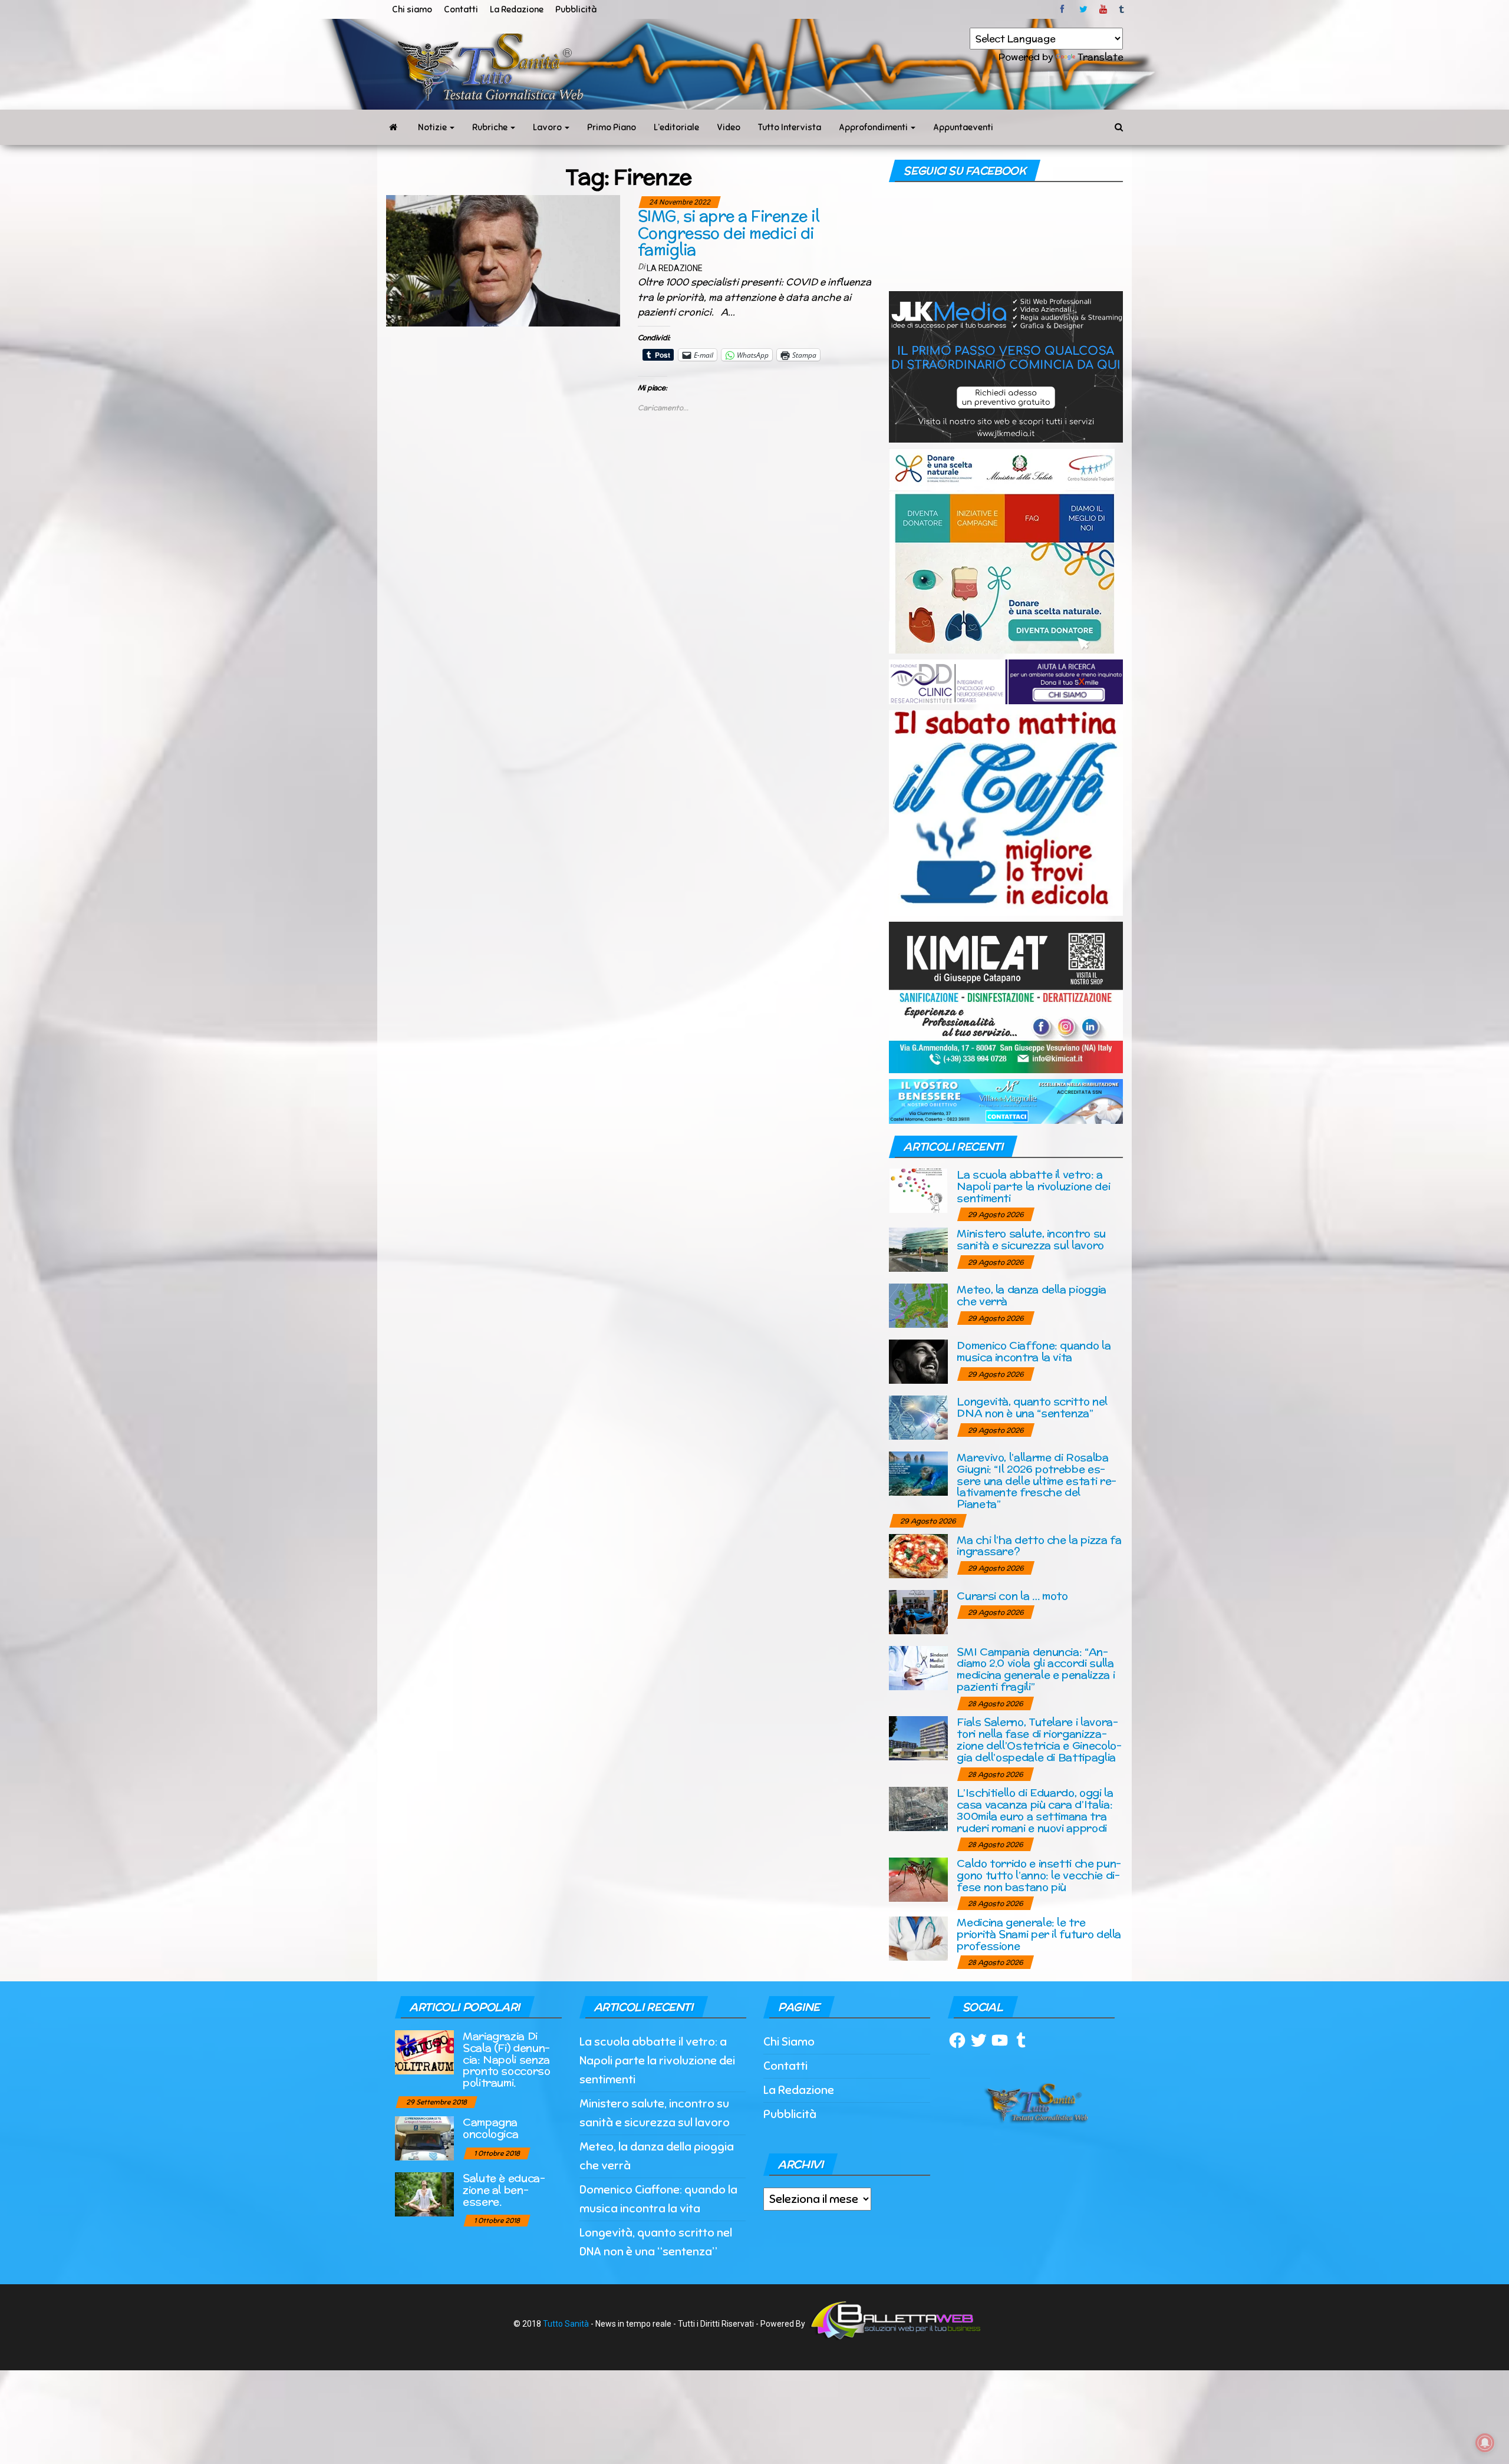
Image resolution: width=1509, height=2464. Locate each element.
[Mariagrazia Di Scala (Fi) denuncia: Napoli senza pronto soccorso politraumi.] (424, 2051)
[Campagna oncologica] (424, 2137)
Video (729, 127)
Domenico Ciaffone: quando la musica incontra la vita (1034, 1351)
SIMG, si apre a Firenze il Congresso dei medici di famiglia (728, 233)
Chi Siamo (789, 2042)
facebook (1064, 9)
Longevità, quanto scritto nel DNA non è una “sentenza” (1032, 1407)
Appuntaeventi (963, 127)
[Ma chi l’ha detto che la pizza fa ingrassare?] (918, 1555)
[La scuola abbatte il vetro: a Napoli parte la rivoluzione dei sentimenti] (918, 1190)
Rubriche (491, 127)
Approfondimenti (874, 127)
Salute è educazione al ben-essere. (504, 2190)
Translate (1100, 57)
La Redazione (517, 9)
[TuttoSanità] (393, 127)
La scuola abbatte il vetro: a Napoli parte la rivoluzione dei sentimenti (1033, 1186)
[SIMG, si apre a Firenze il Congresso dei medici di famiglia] (503, 260)
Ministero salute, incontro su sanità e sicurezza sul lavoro (1031, 1239)
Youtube (1103, 9)
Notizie (433, 127)
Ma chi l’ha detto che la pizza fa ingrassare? (1039, 1546)
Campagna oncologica (490, 2128)
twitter (1083, 9)
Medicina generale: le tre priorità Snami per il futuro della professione (1039, 1934)
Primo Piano (612, 127)
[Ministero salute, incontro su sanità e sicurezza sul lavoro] (918, 1249)
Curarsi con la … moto (1012, 1596)
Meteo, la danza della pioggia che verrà (1032, 1295)
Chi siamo (412, 9)
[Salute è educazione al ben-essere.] (424, 2193)
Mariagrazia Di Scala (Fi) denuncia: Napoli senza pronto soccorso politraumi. (507, 2059)
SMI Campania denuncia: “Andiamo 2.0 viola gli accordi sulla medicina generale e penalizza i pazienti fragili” (1036, 1669)
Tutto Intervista (790, 127)
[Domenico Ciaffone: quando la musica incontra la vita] (918, 1361)
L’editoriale (676, 127)
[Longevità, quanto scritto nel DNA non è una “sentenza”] (918, 1417)
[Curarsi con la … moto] (918, 1611)
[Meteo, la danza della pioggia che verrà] (918, 1305)
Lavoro (548, 127)
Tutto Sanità (566, 2324)
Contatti (461, 9)
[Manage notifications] (1485, 2443)
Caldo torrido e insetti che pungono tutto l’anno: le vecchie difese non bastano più (1039, 1875)
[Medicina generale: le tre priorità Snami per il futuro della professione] (918, 1938)
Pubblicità (576, 9)
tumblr (1122, 9)
